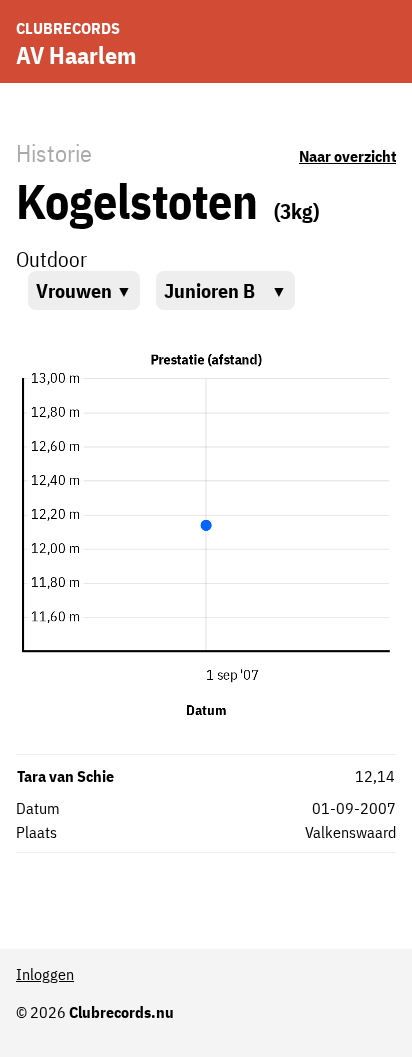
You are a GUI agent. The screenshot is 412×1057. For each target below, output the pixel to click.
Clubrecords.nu (121, 1012)
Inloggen (45, 974)
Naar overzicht (347, 156)
